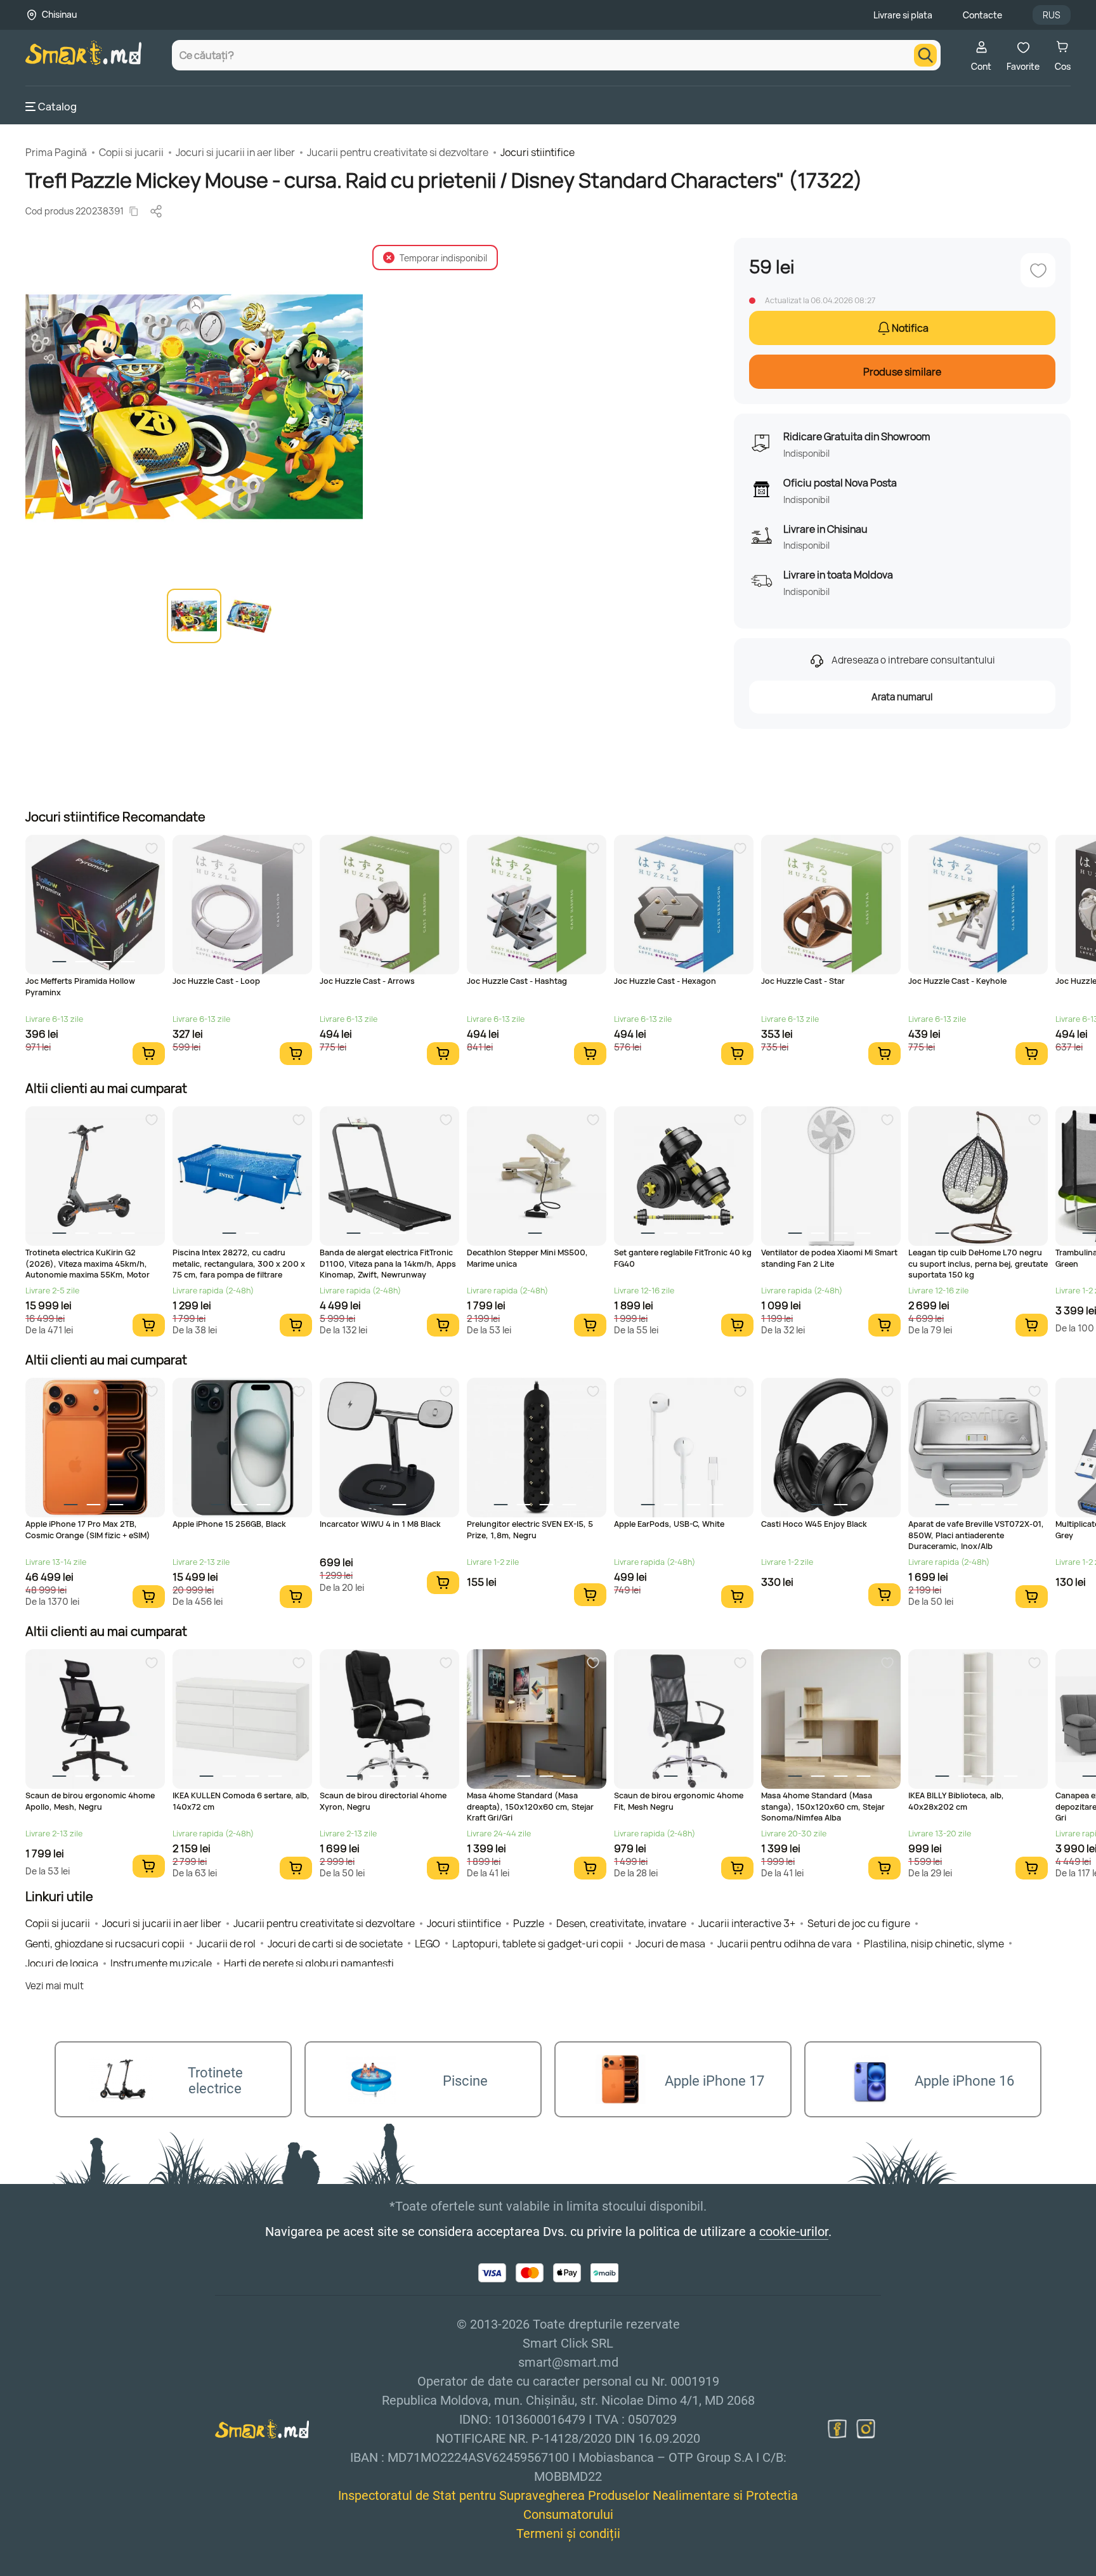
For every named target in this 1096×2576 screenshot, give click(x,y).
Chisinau (59, 14)
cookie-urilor (794, 2232)
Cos (1063, 66)
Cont (981, 66)
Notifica (910, 328)
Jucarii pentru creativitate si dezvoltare (398, 152)
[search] (925, 55)
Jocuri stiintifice (538, 152)
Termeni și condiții (568, 2534)
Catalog (57, 107)
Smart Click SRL (99, 2569)
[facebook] (837, 2429)
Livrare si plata (903, 15)
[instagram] (866, 2429)
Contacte (982, 15)
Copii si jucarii (131, 152)
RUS (1052, 15)
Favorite (1023, 66)
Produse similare (902, 372)
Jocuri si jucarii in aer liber (235, 152)
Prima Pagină (56, 152)
